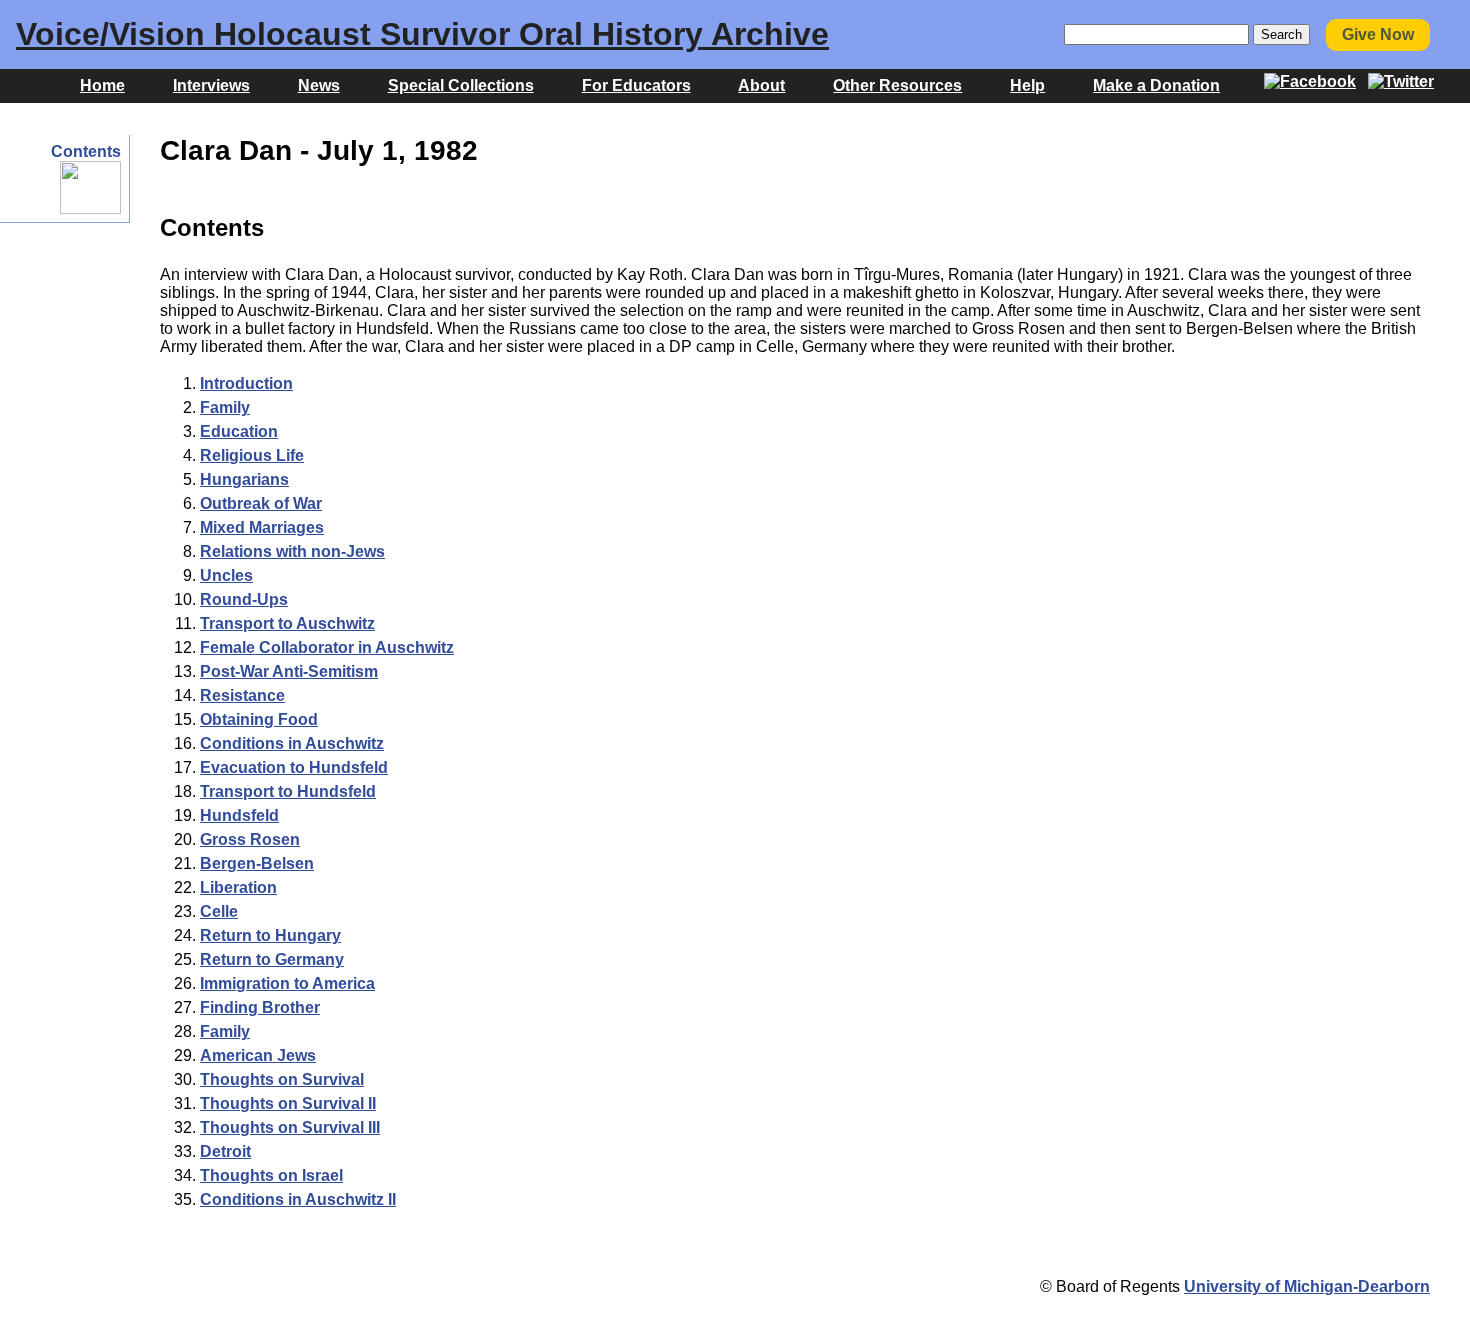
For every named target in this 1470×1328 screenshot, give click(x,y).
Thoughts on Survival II (288, 1103)
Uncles (226, 575)
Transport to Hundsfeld (288, 791)
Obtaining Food (259, 719)
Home (102, 85)
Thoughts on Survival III (290, 1127)
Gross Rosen (250, 839)
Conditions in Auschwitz (292, 743)
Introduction (246, 383)
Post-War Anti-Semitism (289, 671)
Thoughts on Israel (271, 1175)
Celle (219, 911)
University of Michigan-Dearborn (1307, 1286)
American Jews (258, 1055)
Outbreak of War (261, 503)
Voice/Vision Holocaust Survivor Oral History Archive (422, 34)
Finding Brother (260, 1007)
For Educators (636, 85)
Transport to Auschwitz (287, 623)
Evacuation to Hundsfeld (294, 767)
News (319, 85)
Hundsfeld (239, 815)
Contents (86, 151)
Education (239, 431)
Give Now (1378, 34)
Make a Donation (1156, 85)
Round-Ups (244, 599)
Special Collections (461, 85)
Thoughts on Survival (282, 1079)
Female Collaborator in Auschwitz (327, 647)
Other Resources (897, 85)
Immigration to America (287, 983)
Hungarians (244, 479)
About (761, 85)
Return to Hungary (270, 935)
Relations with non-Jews (292, 551)
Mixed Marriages (262, 527)
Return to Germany (272, 959)
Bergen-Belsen (257, 863)
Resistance (242, 695)
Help (1027, 85)
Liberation (238, 887)
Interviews (211, 85)
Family (225, 407)
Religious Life (252, 455)
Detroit (225, 1151)
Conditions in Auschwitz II (298, 1199)
